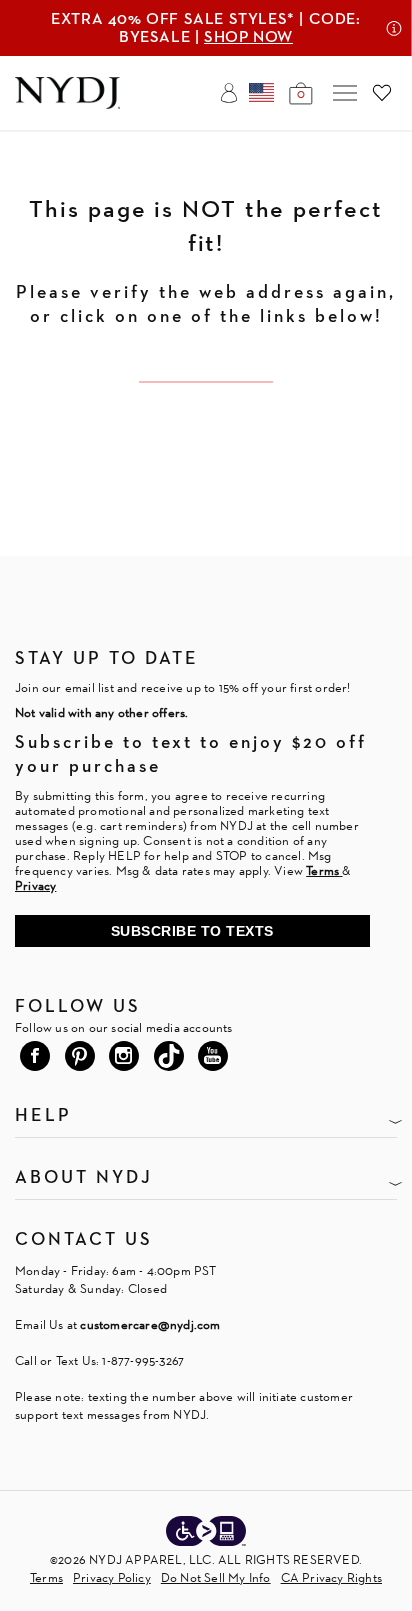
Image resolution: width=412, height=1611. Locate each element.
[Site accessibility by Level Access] (206, 1533)
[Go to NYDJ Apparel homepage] (67, 103)
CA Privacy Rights (331, 1577)
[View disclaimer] (394, 28)
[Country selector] (261, 93)
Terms (46, 1577)
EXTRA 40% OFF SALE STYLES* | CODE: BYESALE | (205, 27)
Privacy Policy (112, 1577)
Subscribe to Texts (192, 931)
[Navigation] (345, 93)
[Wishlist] (382, 93)
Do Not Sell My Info (216, 1577)
